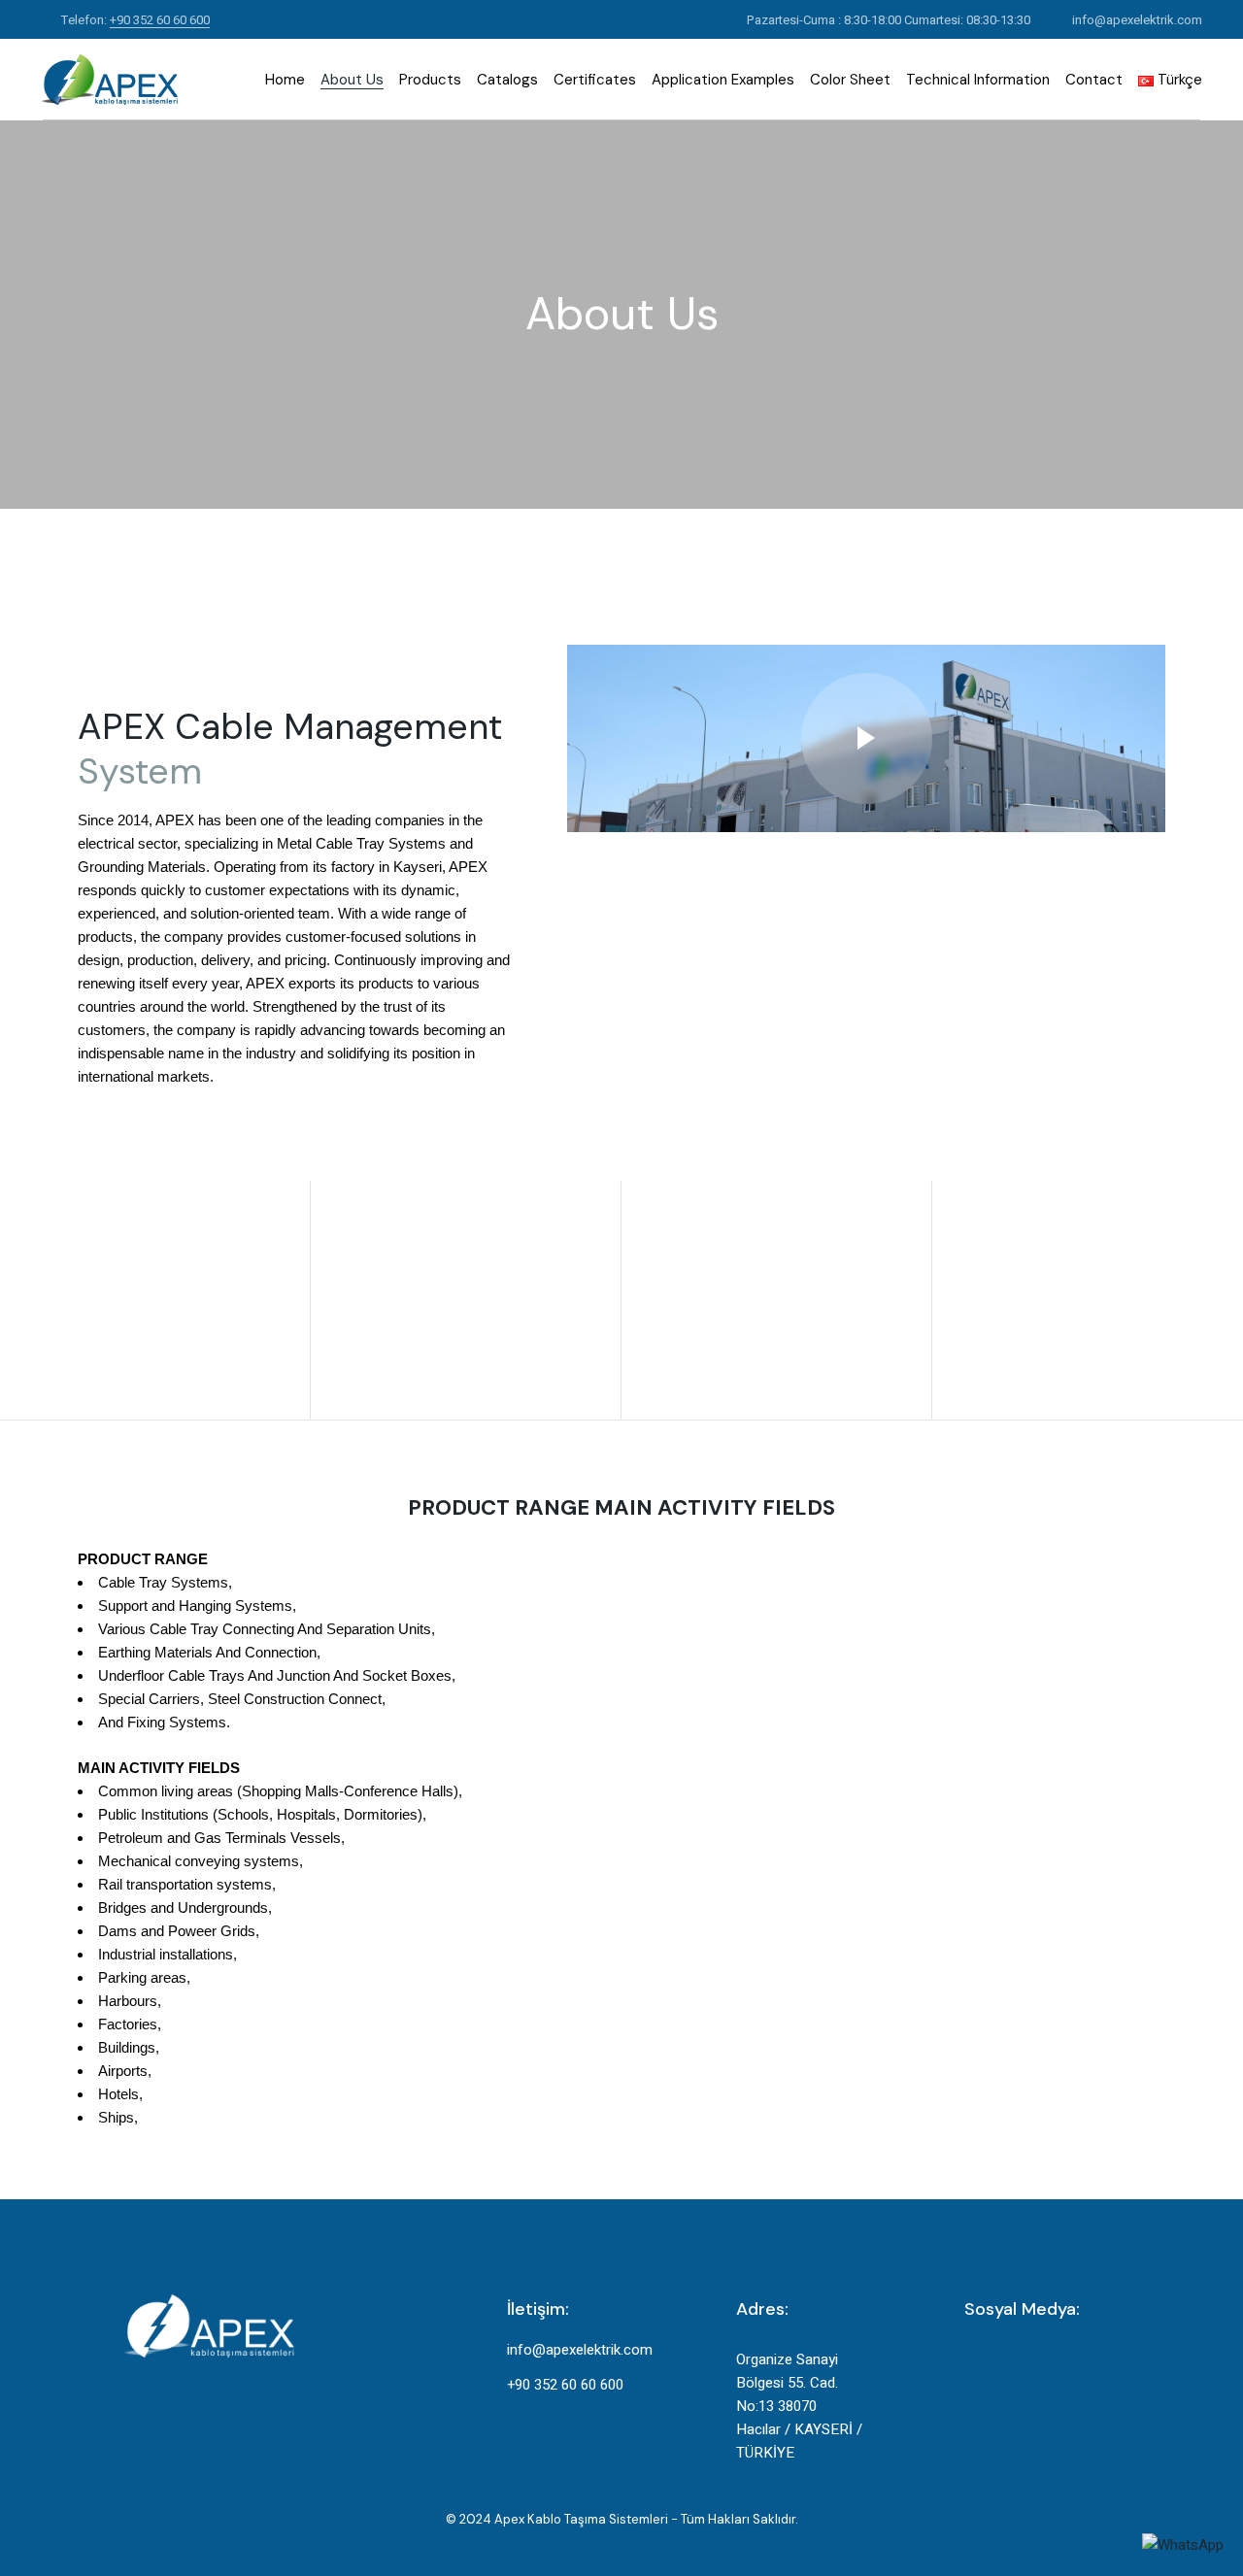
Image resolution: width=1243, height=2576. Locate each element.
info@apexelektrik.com (1137, 20)
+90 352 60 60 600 (160, 20)
